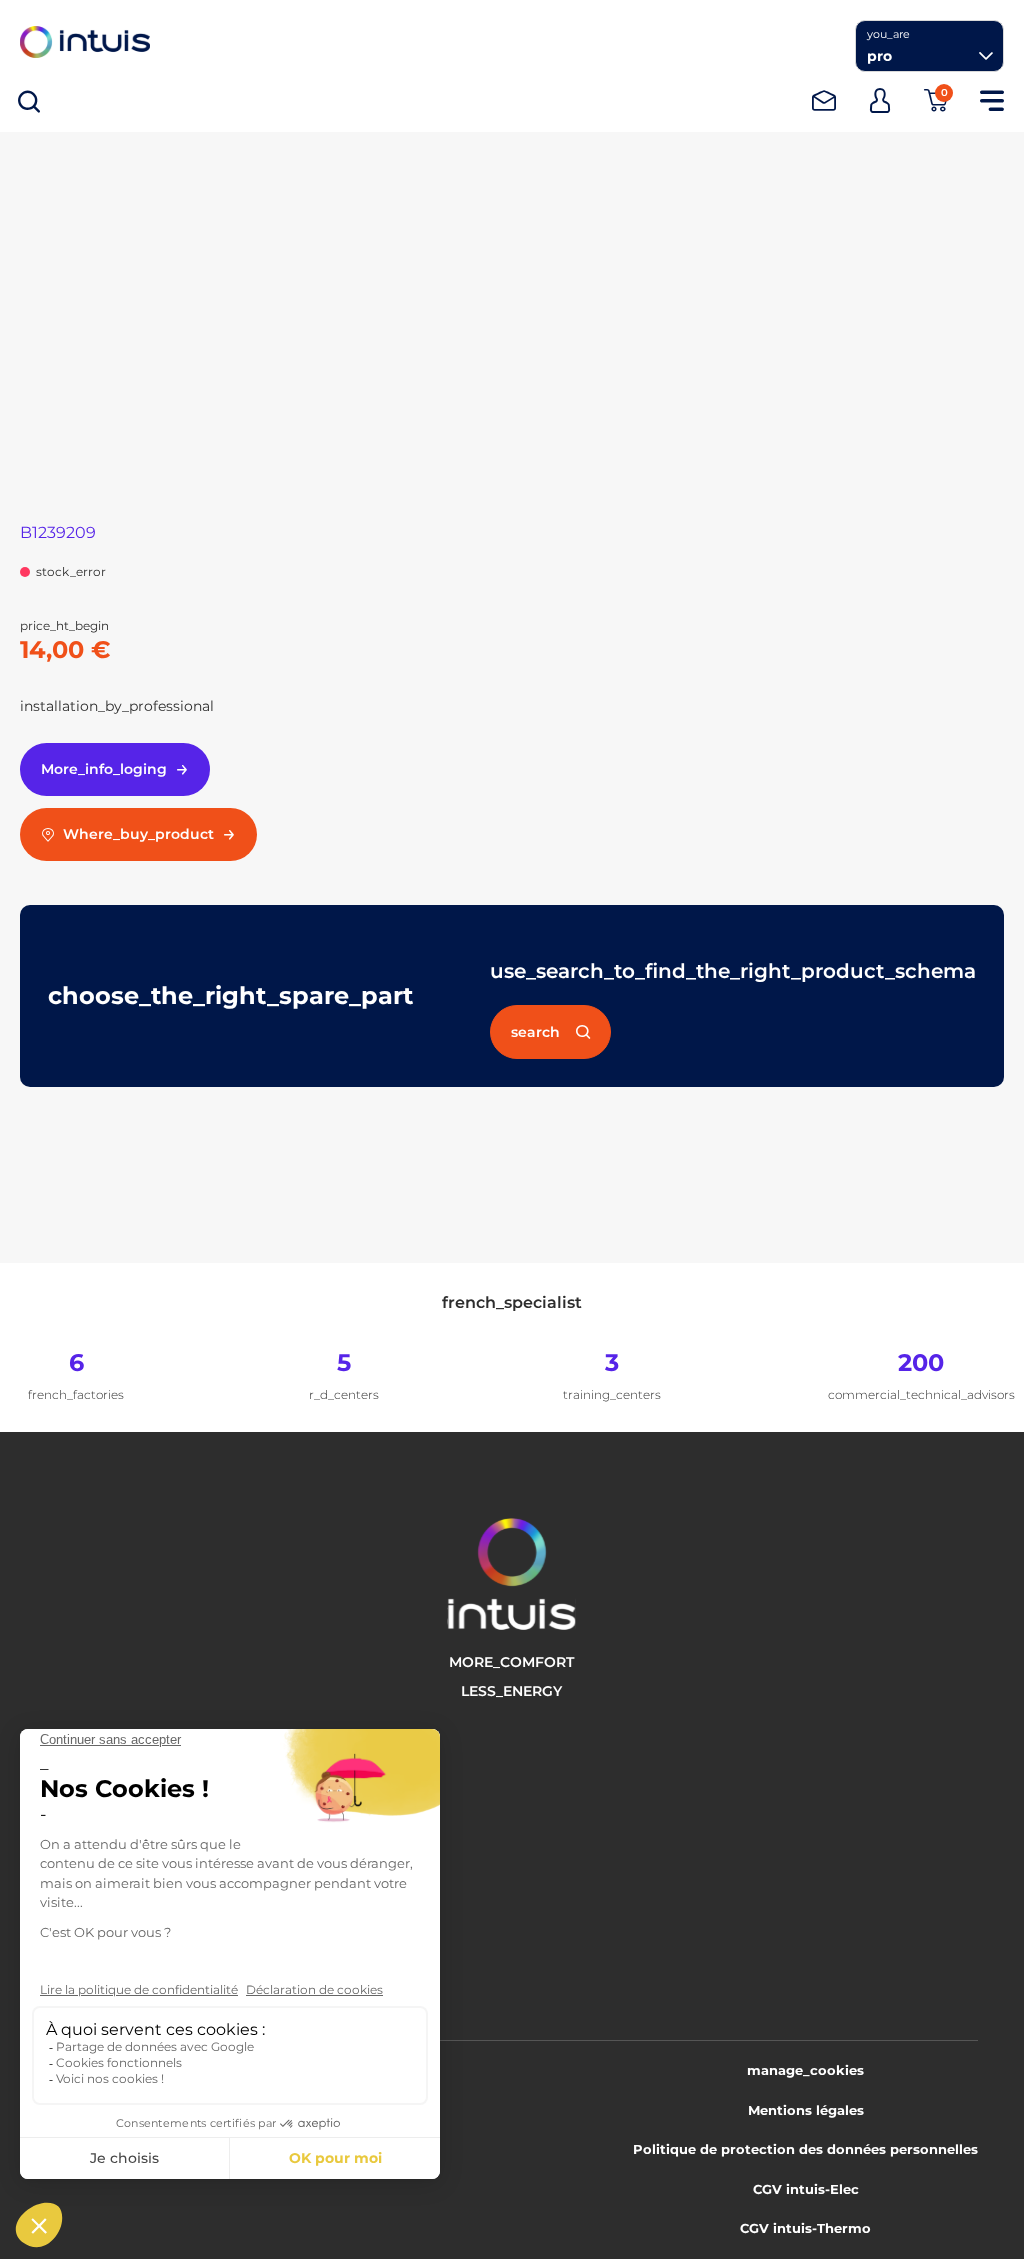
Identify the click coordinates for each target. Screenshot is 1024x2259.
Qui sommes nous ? (164, 1760)
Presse (116, 1822)
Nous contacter (148, 1853)
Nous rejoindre (146, 1791)
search (535, 1032)
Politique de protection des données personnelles (805, 2149)
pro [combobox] (879, 56)
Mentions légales (806, 2110)
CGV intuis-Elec (806, 2189)
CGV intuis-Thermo (805, 2228)
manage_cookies (805, 2070)
